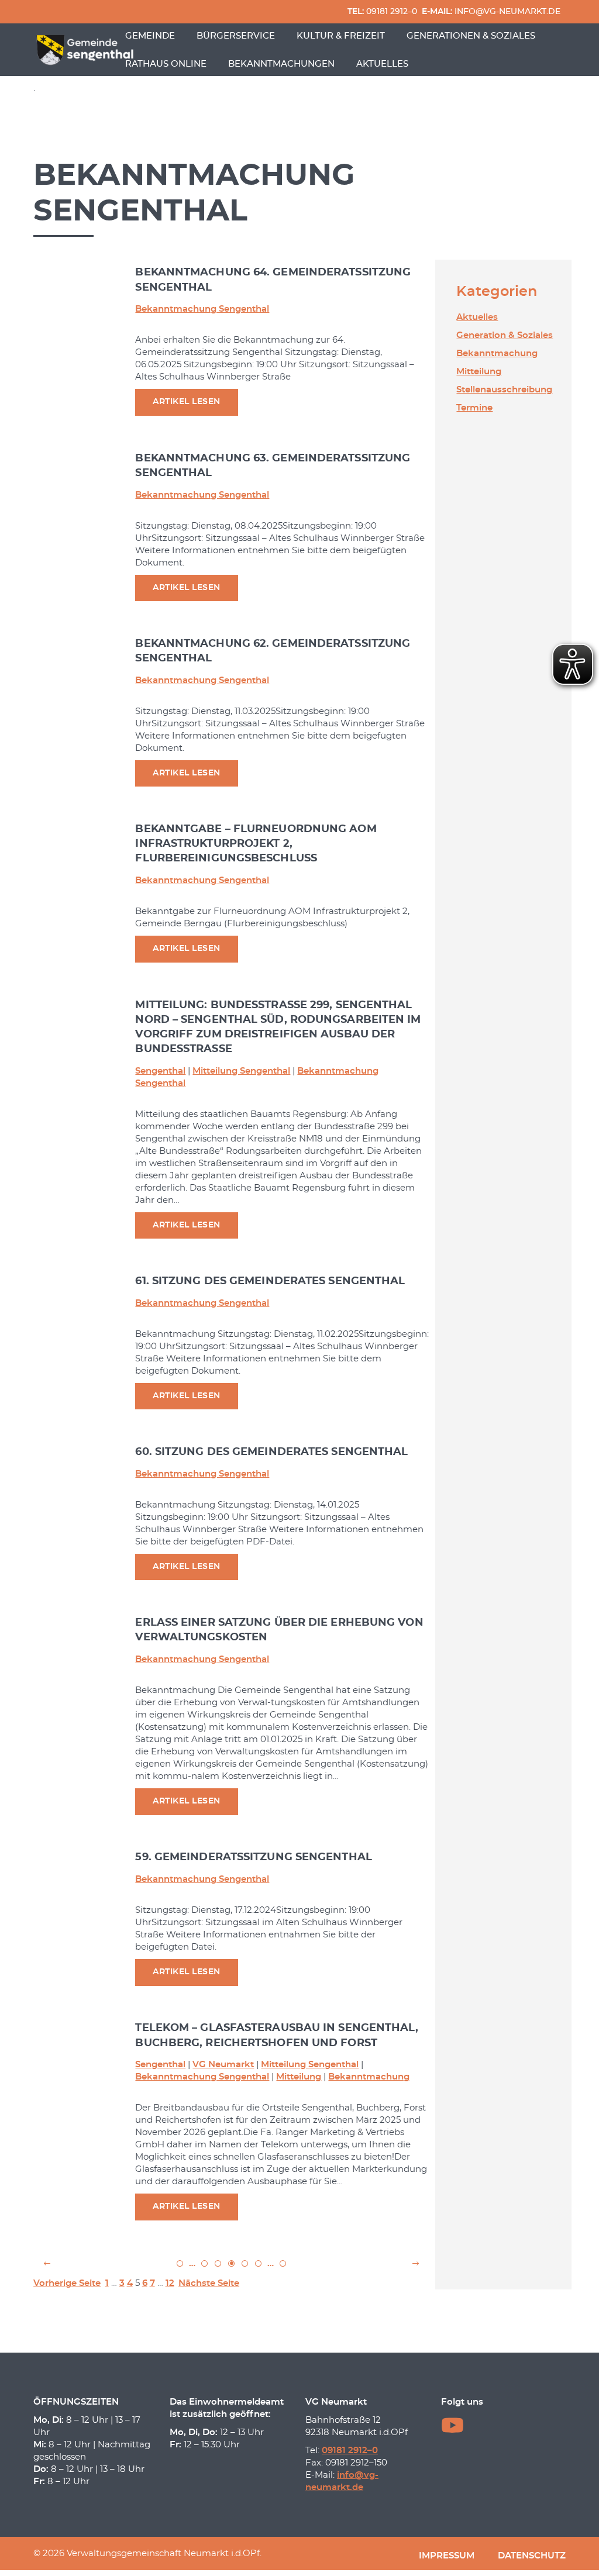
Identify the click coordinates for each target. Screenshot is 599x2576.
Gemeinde (150, 36)
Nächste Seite (209, 2283)
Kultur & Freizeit (341, 36)
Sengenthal (160, 1071)
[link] (47, 2263)
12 (170, 2283)
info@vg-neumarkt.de (491, 12)
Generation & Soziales (505, 335)
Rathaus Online (166, 64)
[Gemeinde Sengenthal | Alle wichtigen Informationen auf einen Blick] (87, 50)
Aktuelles (382, 64)
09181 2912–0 (382, 12)
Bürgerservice (236, 36)
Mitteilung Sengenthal (241, 1071)
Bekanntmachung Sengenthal (202, 309)
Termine (474, 408)
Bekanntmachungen (281, 64)
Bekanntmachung (369, 2077)
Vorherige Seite (67, 2283)
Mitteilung (299, 2077)
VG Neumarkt (223, 2065)
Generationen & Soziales (471, 36)
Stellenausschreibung (504, 390)
